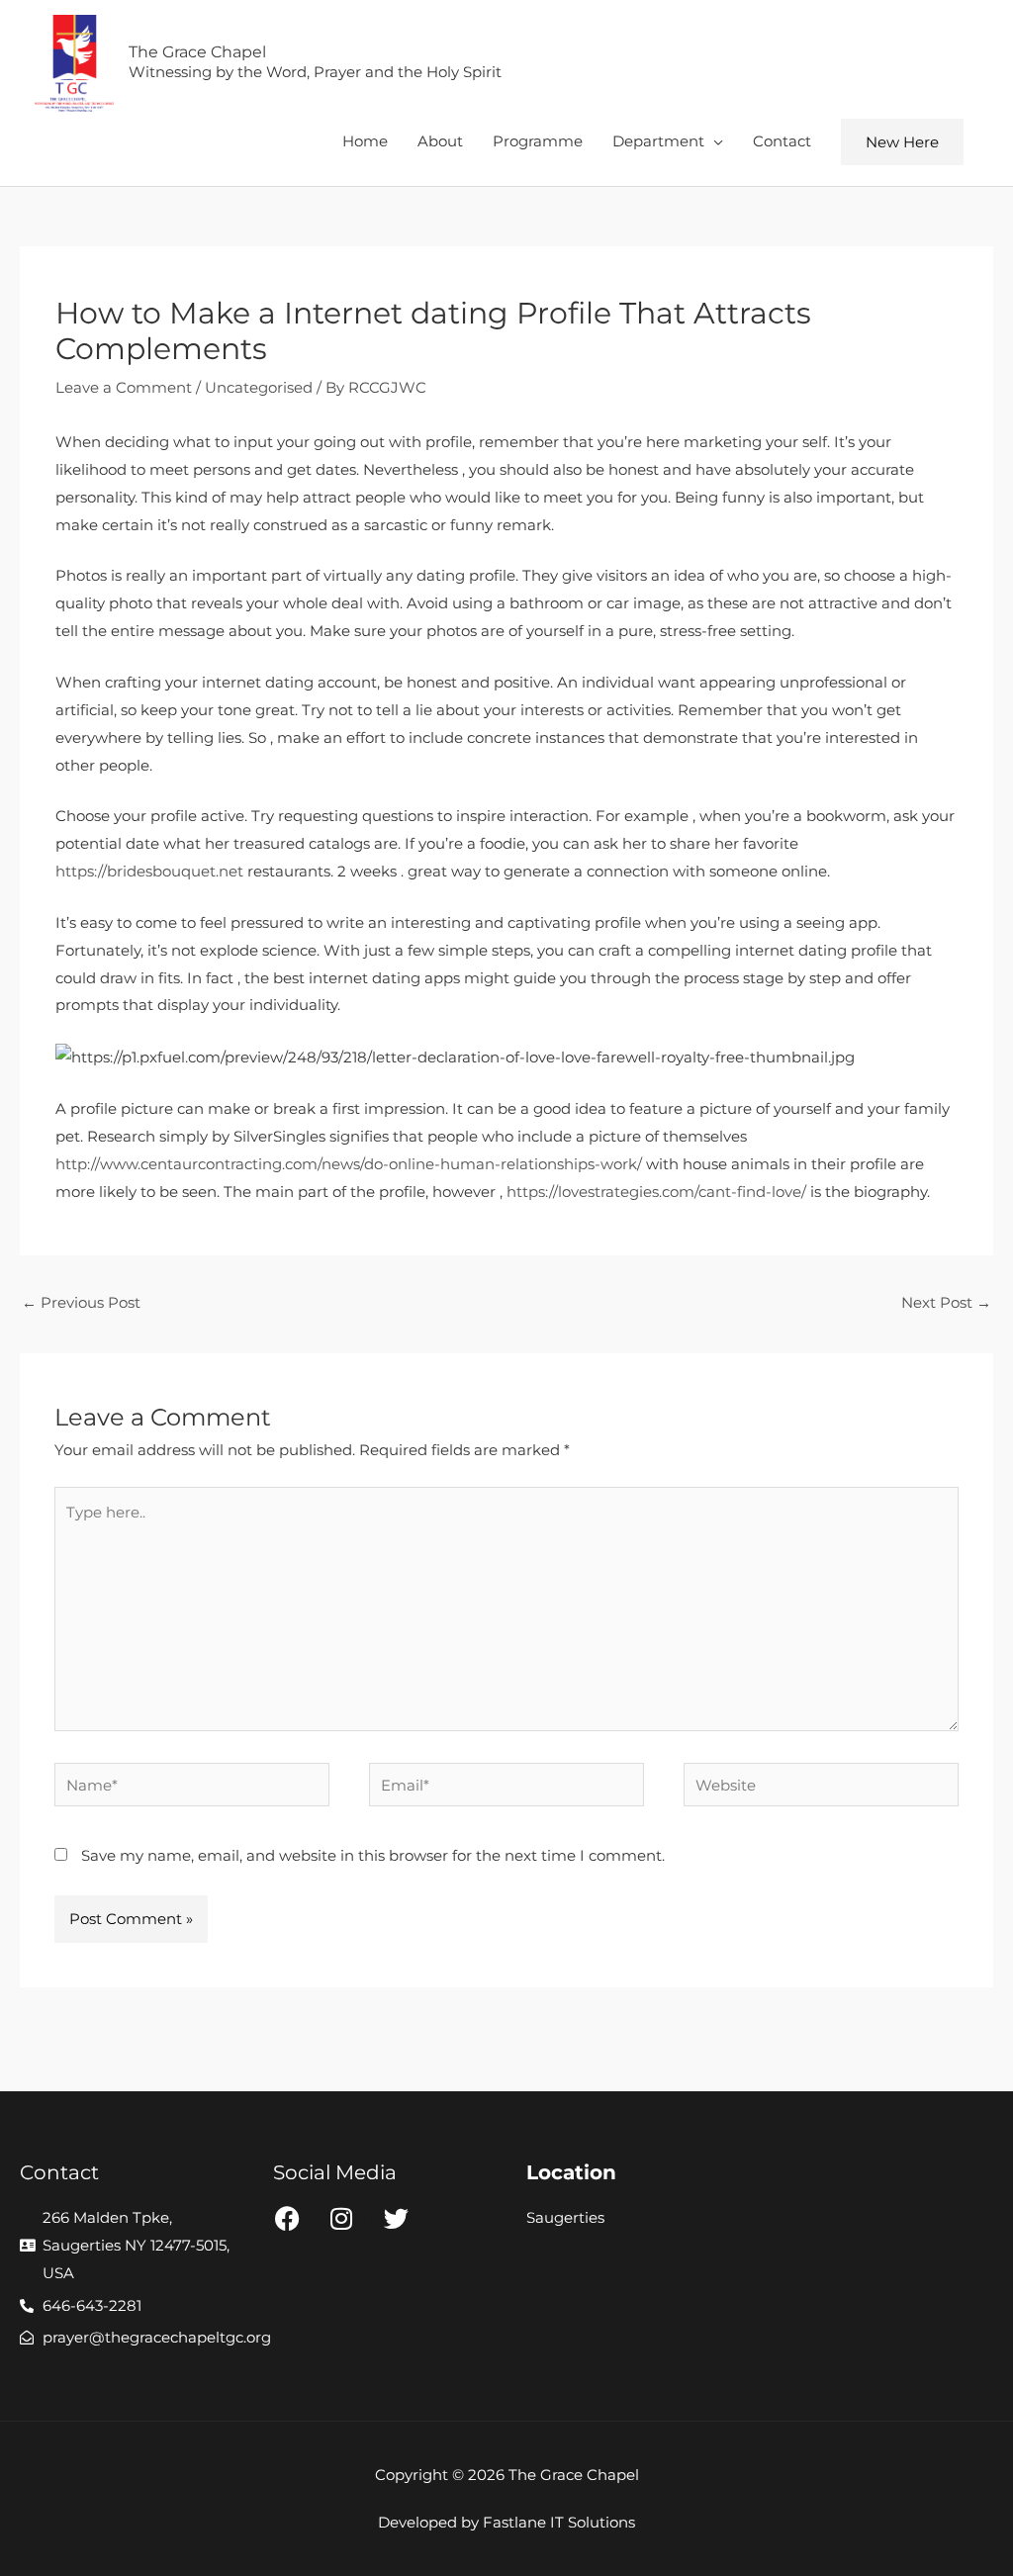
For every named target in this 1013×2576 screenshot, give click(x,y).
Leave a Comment (124, 387)
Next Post (946, 1302)
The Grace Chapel (197, 52)
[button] (902, 142)
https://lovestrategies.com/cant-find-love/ (656, 1192)
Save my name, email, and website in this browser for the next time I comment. (373, 1855)
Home (365, 141)
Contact (782, 141)
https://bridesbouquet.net (149, 871)
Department (658, 141)
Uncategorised (259, 387)
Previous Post (81, 1302)
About (440, 141)
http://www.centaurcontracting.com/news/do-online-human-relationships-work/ (349, 1164)
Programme (538, 141)
